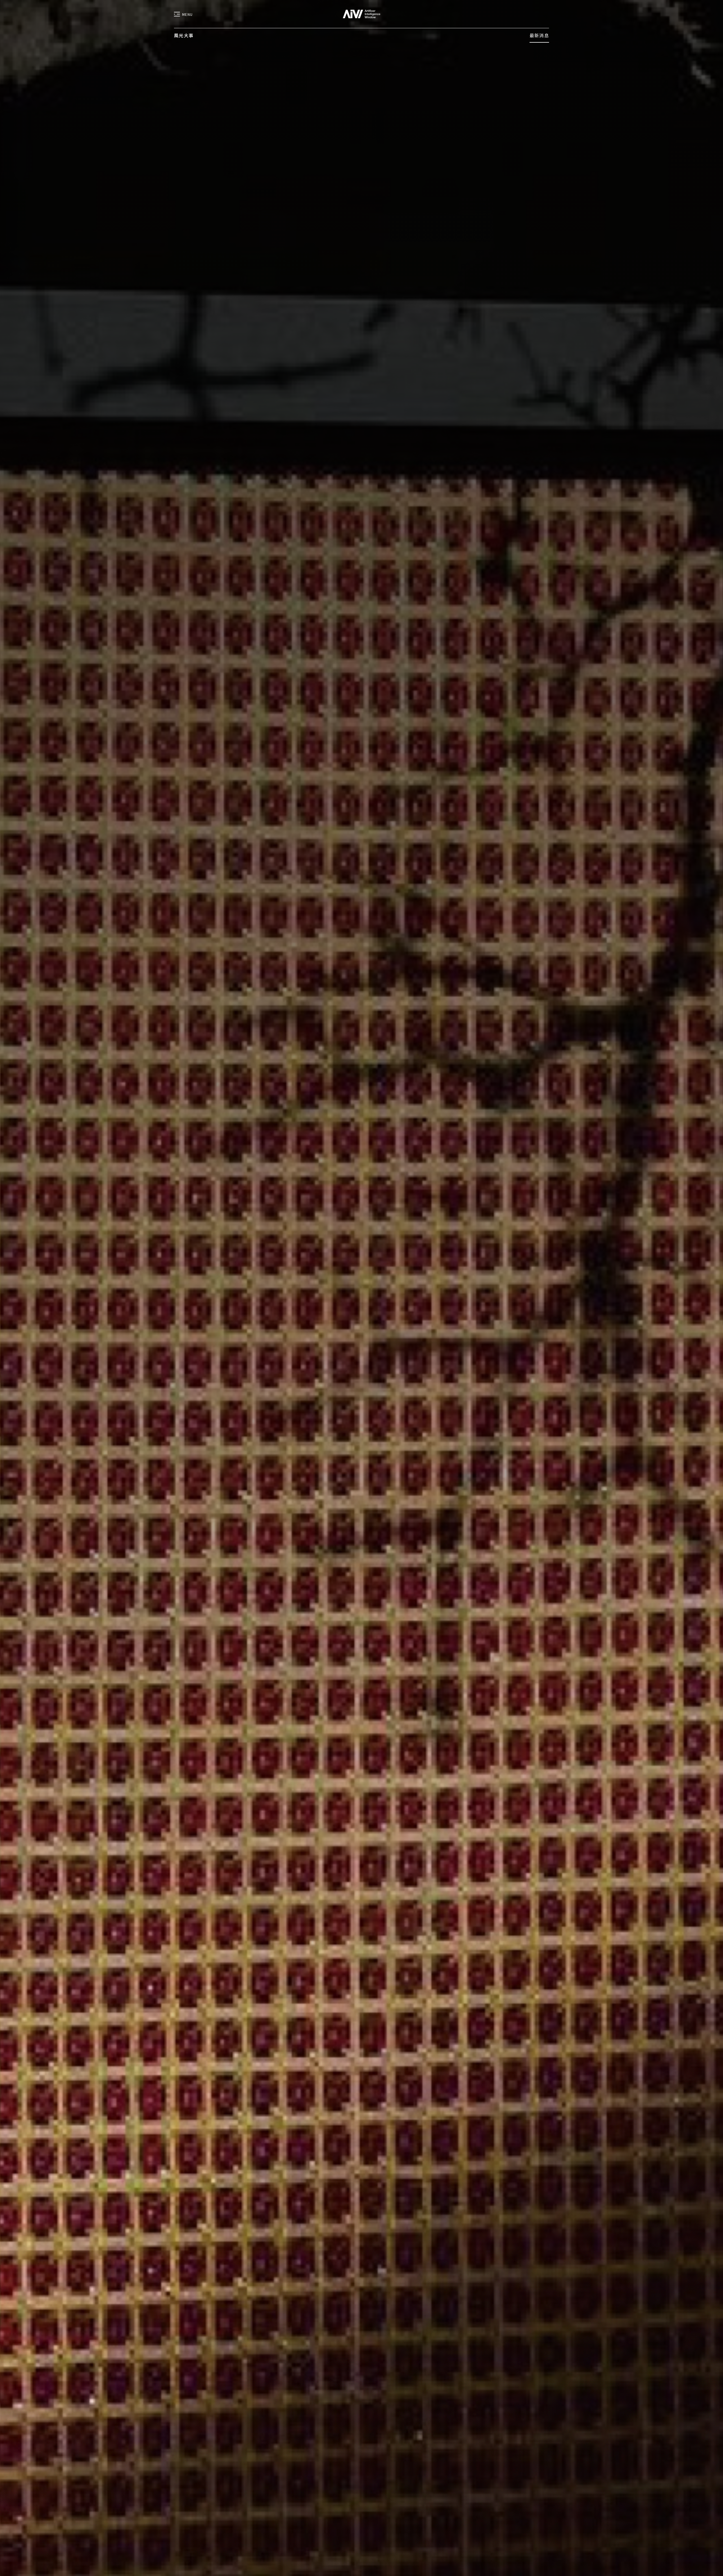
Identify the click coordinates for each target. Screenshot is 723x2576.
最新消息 (539, 35)
